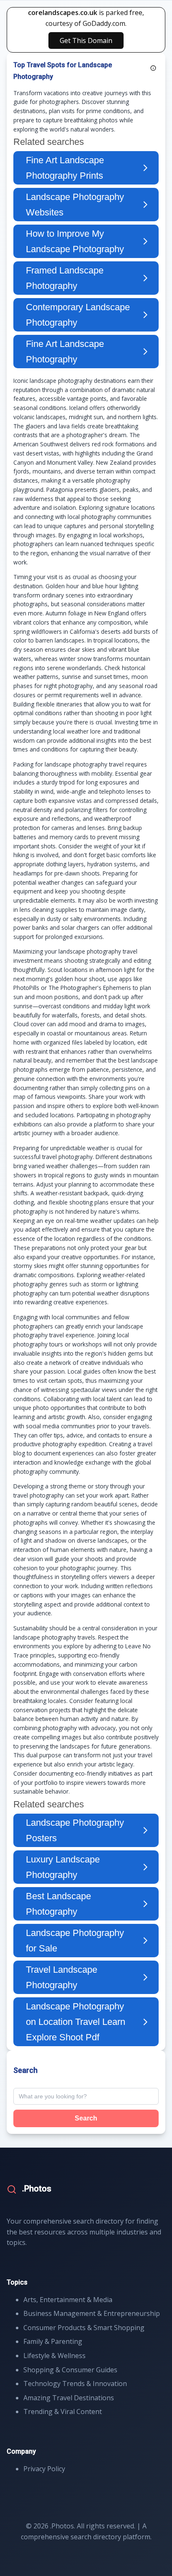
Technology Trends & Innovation (75, 2384)
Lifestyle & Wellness (54, 2356)
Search (86, 2118)
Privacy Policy (44, 2469)
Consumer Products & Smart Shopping (84, 2328)
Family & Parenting (53, 2341)
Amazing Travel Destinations (69, 2398)
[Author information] (153, 68)
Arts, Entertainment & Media (68, 2300)
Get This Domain (86, 40)
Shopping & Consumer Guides (70, 2370)
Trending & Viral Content (63, 2412)
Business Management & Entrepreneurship (92, 2313)
